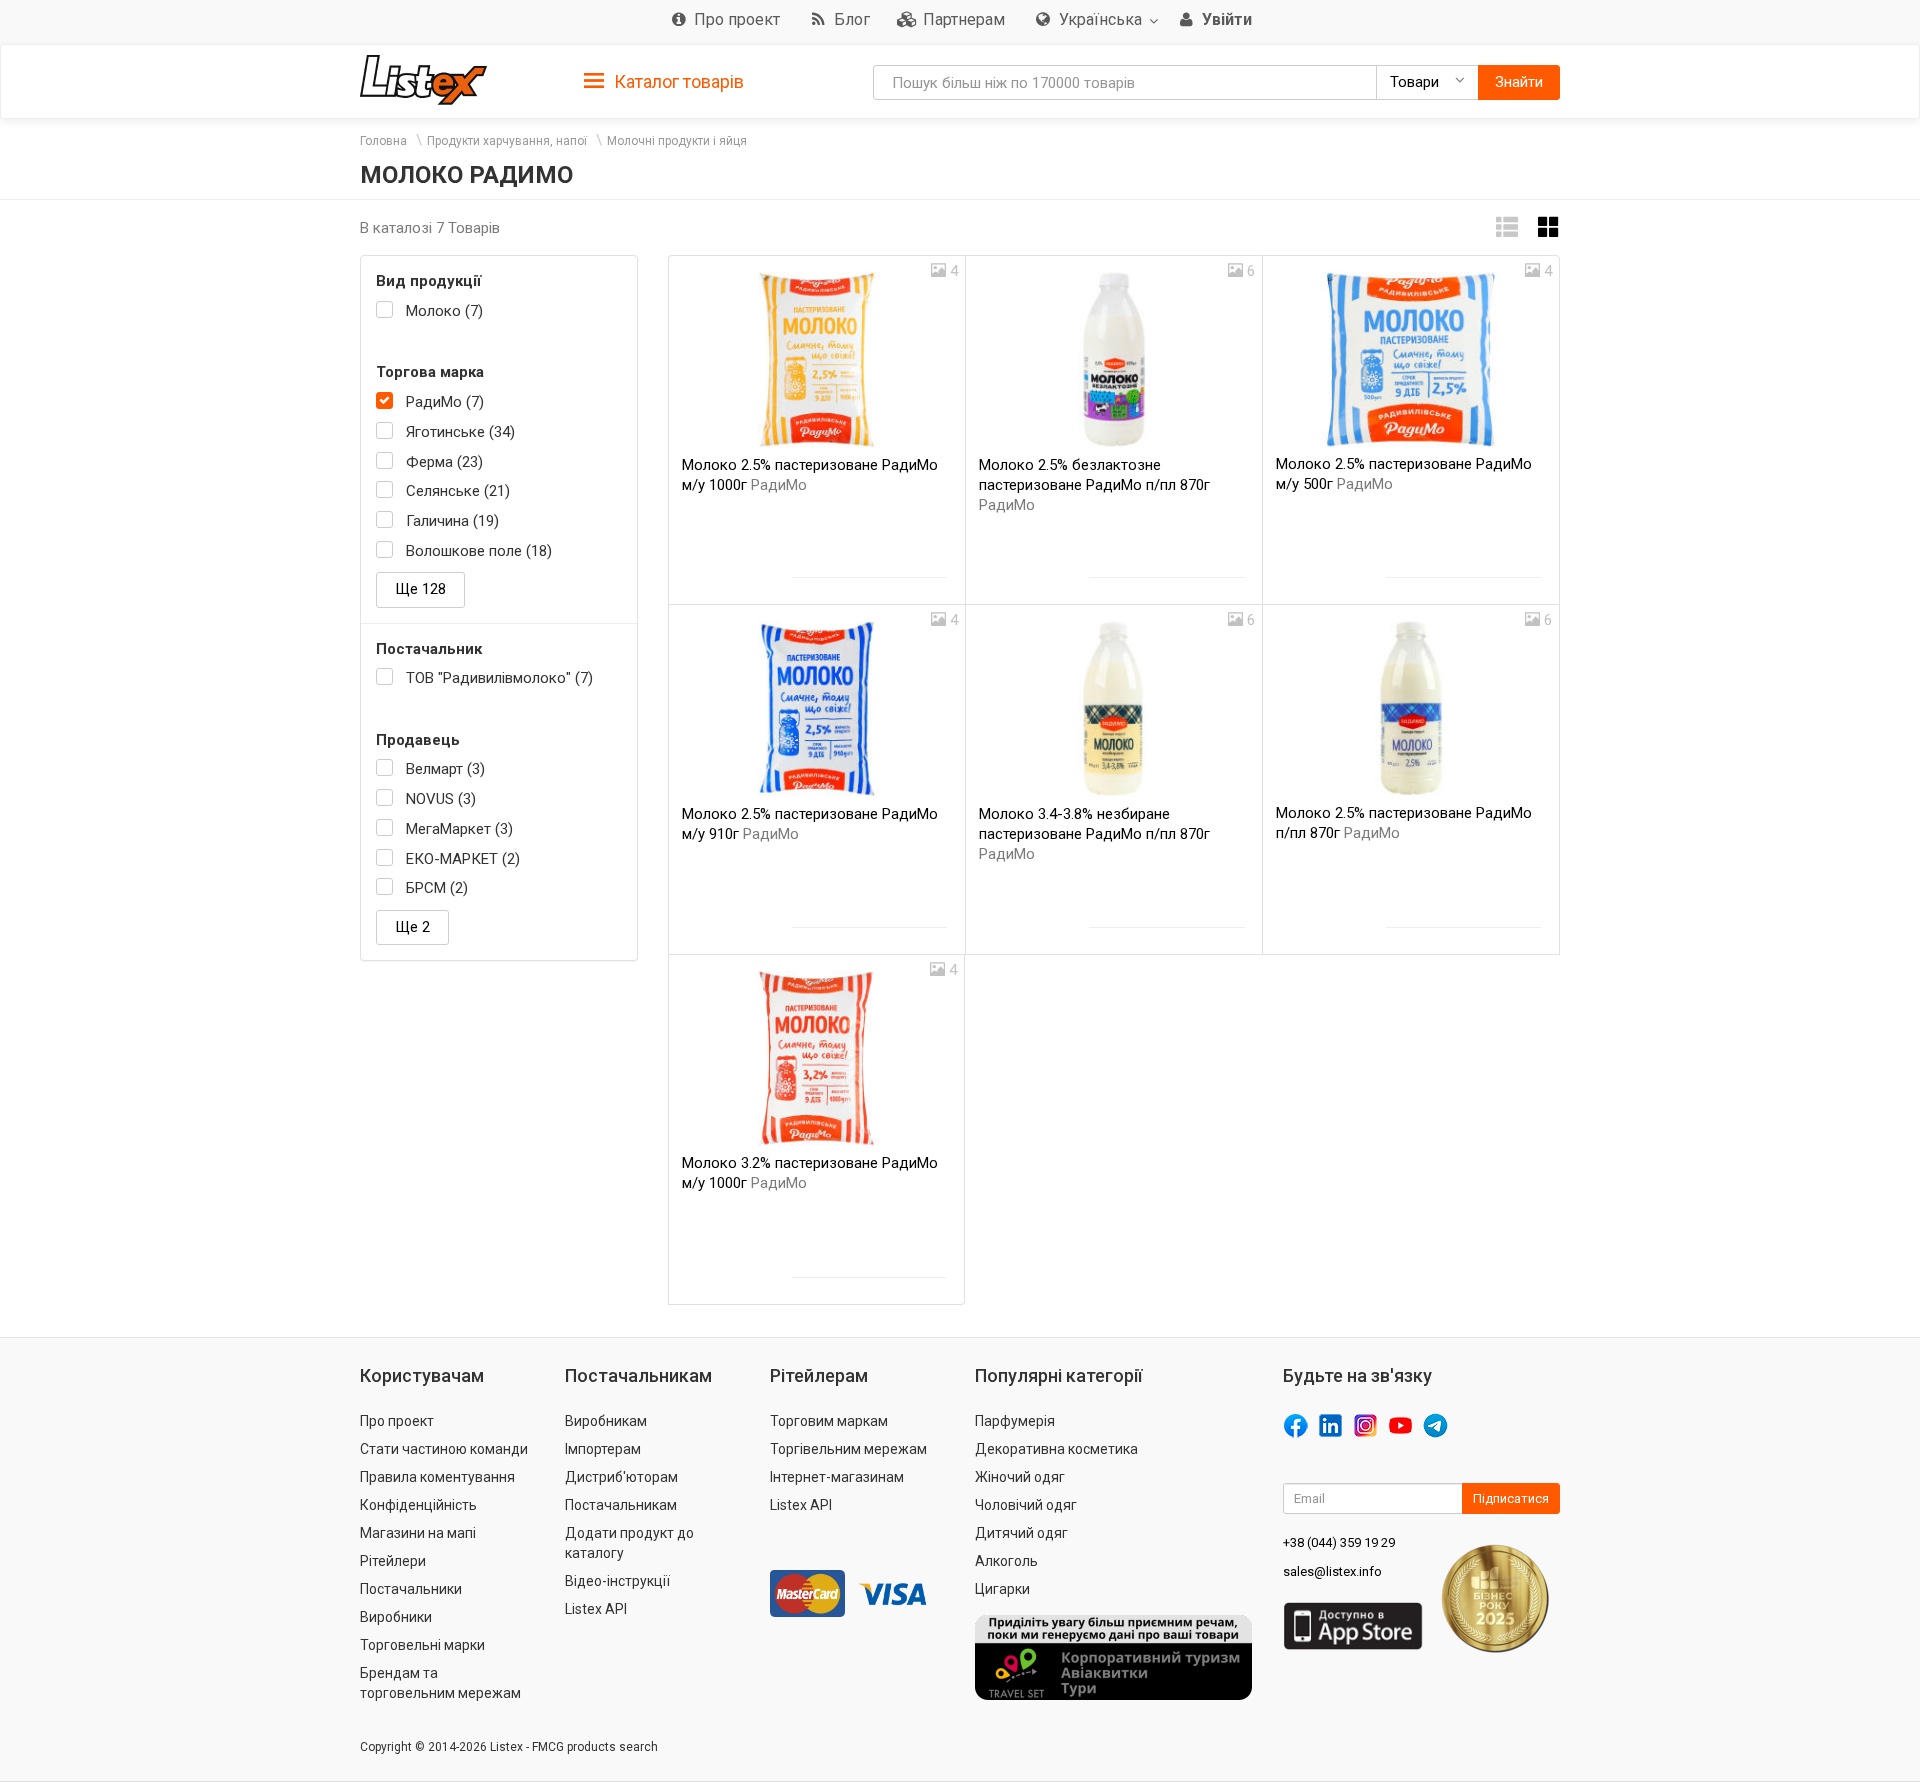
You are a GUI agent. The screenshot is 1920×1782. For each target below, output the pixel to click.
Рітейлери (393, 1561)
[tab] (664, 80)
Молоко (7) (444, 311)
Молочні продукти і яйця (677, 141)
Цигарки (1002, 1589)
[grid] (1549, 227)
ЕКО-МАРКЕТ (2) (463, 859)
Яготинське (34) (460, 432)
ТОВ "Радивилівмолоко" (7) (499, 678)
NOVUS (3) (441, 799)
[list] (1507, 227)
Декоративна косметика (1056, 1449)
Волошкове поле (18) (479, 551)
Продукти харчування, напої (507, 141)
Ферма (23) (444, 462)
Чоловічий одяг (1026, 1505)
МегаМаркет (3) (459, 829)
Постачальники (411, 1589)
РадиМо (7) (445, 402)
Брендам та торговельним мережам (440, 1683)
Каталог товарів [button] (677, 81)
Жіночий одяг (1020, 1477)
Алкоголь (1006, 1561)
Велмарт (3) (445, 769)
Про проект (397, 1421)
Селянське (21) (458, 491)
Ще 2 (412, 927)
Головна (383, 141)
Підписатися (1511, 1498)
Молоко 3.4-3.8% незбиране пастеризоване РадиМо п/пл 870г (1094, 834)
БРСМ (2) (437, 888)
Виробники (396, 1617)
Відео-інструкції (617, 1581)
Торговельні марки (422, 1645)
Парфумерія (1015, 1421)
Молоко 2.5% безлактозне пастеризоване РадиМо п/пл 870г (1094, 485)
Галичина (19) (452, 521)
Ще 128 (420, 589)
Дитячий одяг (1021, 1533)
